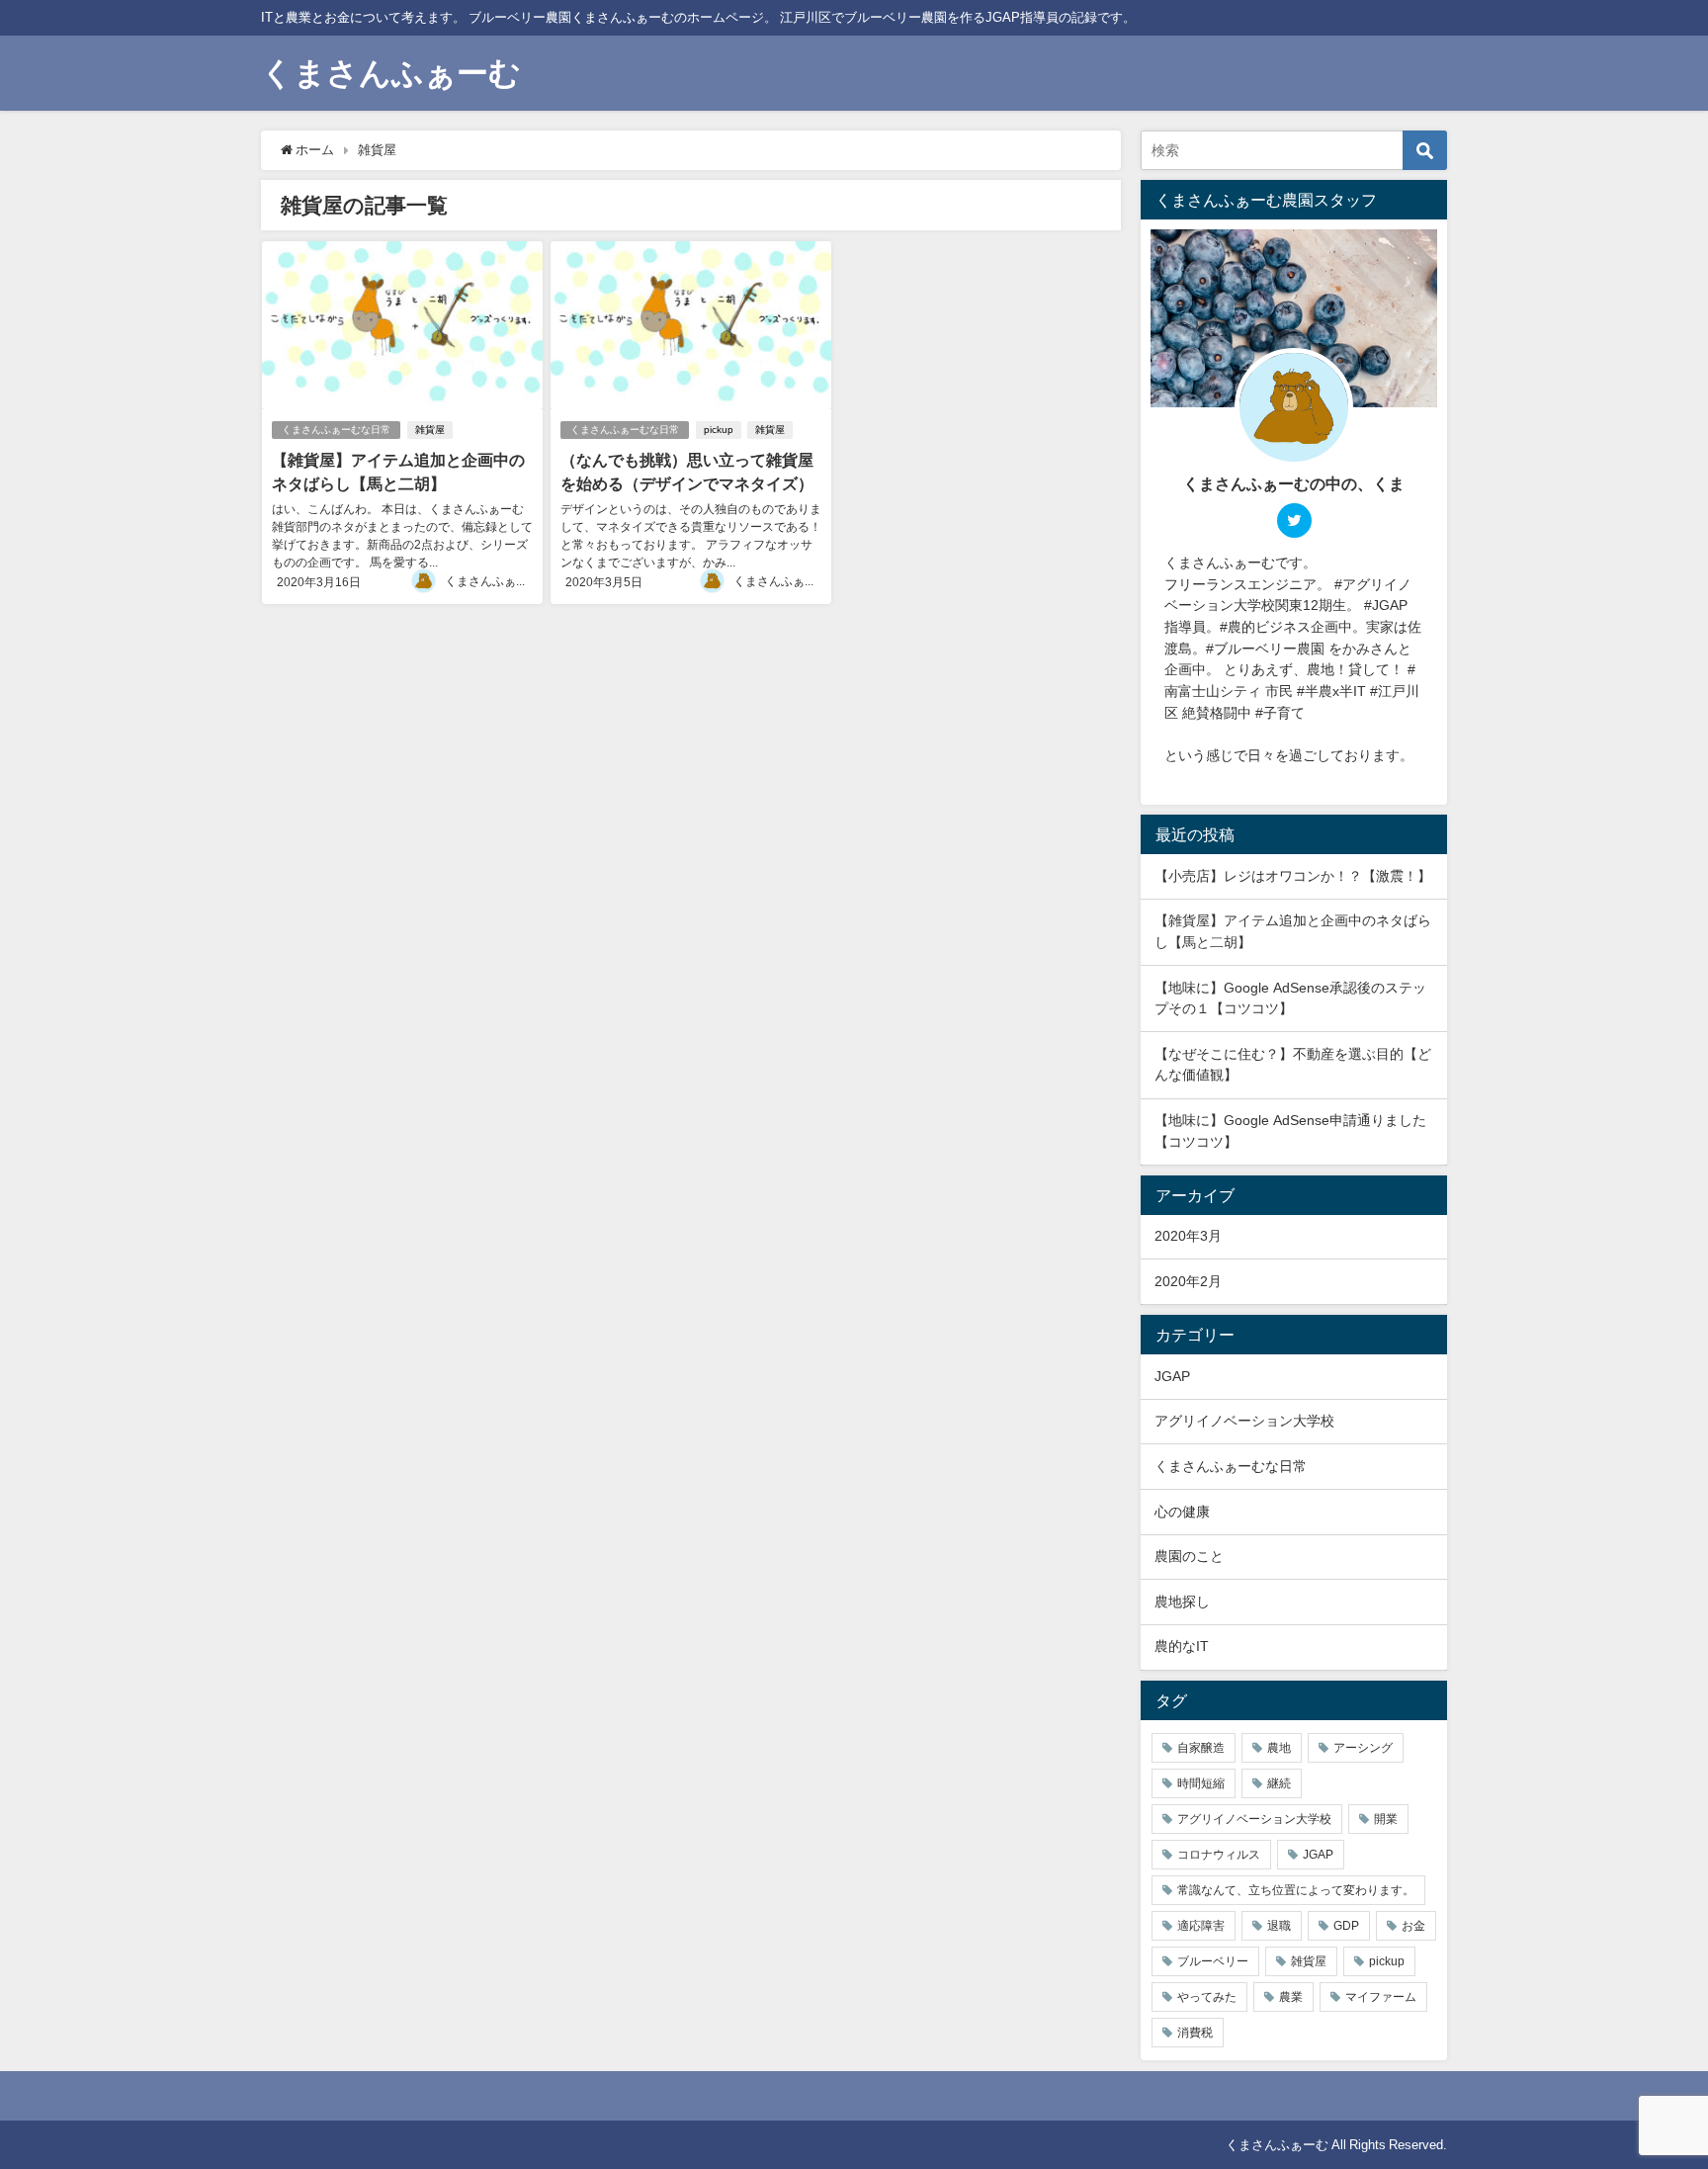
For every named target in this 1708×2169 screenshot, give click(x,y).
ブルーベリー (1213, 1961)
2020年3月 (1188, 1236)
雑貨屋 (430, 430)
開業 (1386, 1819)
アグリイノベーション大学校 (1244, 1421)
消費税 (1195, 2033)
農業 (1291, 1997)
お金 (1413, 1926)
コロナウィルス (1219, 1855)
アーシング (1363, 1748)
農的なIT (1182, 1646)
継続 (1279, 1783)
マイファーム (1381, 1997)
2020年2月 (1188, 1281)
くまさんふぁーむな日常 (336, 430)
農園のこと (1189, 1556)
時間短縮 (1201, 1783)
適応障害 (1201, 1926)
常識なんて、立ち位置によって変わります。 (1296, 1890)
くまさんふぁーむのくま (510, 581)
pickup (719, 430)
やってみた (1207, 1997)
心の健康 (1182, 1512)
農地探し (1182, 1602)
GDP (1346, 1926)
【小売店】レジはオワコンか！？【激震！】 (1293, 876)
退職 (1279, 1926)
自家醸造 (1201, 1748)
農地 (1279, 1748)
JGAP (1172, 1376)
